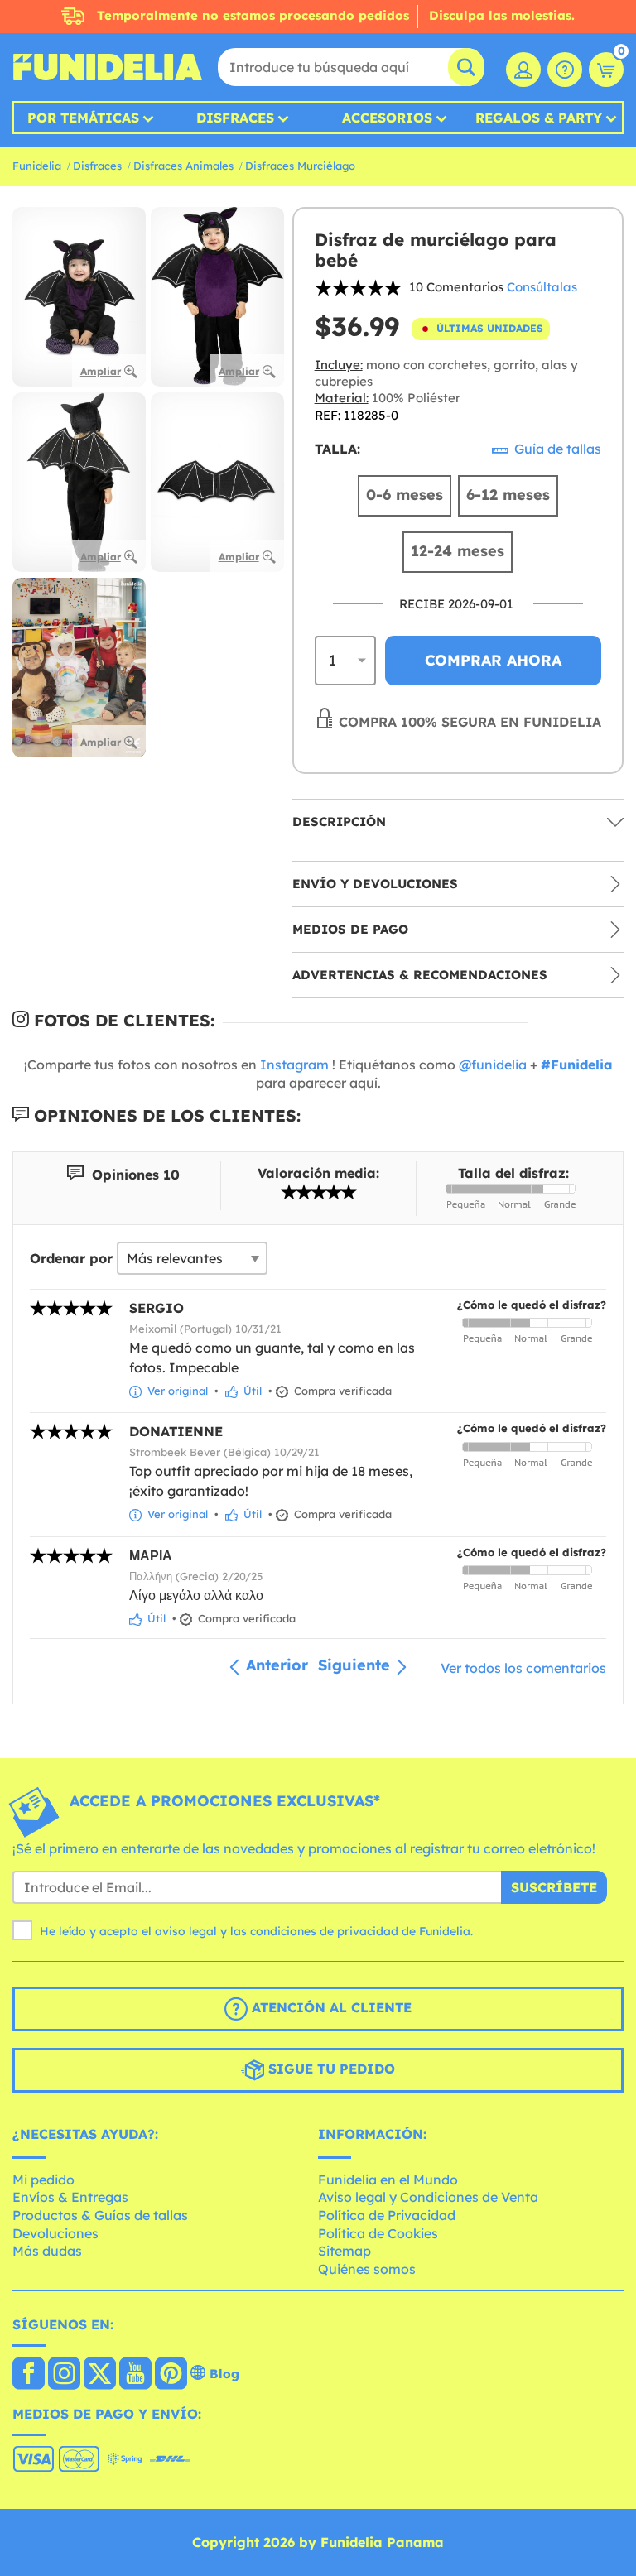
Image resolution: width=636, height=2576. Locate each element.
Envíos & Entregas (70, 2197)
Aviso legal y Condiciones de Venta (428, 2197)
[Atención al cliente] (565, 70)
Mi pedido (43, 2180)
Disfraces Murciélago (300, 166)
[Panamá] (29, 2375)
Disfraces (235, 118)
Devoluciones (55, 2233)
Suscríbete (554, 1887)
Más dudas (47, 2251)
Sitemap (344, 2251)
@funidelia (493, 1065)
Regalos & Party (539, 118)
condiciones (283, 1931)
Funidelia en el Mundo (388, 2180)
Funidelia (37, 166)
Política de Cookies (378, 2233)
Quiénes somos (367, 2269)
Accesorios (387, 118)
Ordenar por (71, 1258)
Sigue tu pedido (330, 2069)
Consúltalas (542, 287)
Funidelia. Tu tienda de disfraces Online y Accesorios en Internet (108, 67)
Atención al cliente (330, 2007)
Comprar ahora (493, 660)
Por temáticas (83, 118)
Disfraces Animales (183, 166)
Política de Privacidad (387, 2215)
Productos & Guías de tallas (100, 2215)
